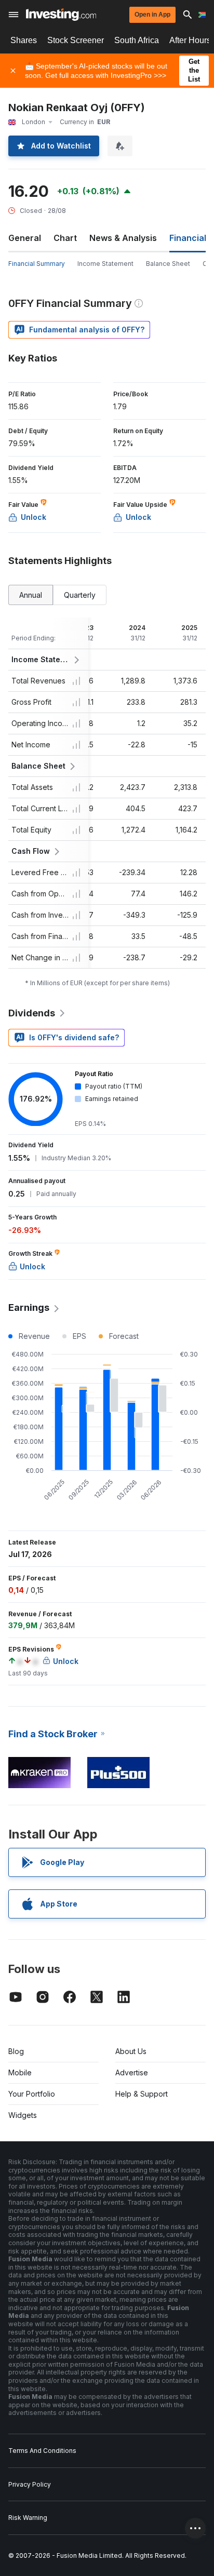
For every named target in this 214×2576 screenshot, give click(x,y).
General (25, 238)
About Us (131, 2051)
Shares (24, 40)
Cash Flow (31, 851)
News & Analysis (123, 238)
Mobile (20, 2072)
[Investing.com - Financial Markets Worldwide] (61, 15)
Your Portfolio (32, 2094)
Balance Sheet (168, 264)
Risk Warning (28, 2518)
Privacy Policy (30, 2484)
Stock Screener (76, 40)
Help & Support (142, 2094)
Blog (16, 2051)
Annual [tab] (31, 595)
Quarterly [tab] (80, 595)
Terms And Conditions (42, 2451)
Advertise (132, 2072)
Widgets (23, 2115)
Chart (65, 238)
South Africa (137, 40)
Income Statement (105, 264)
